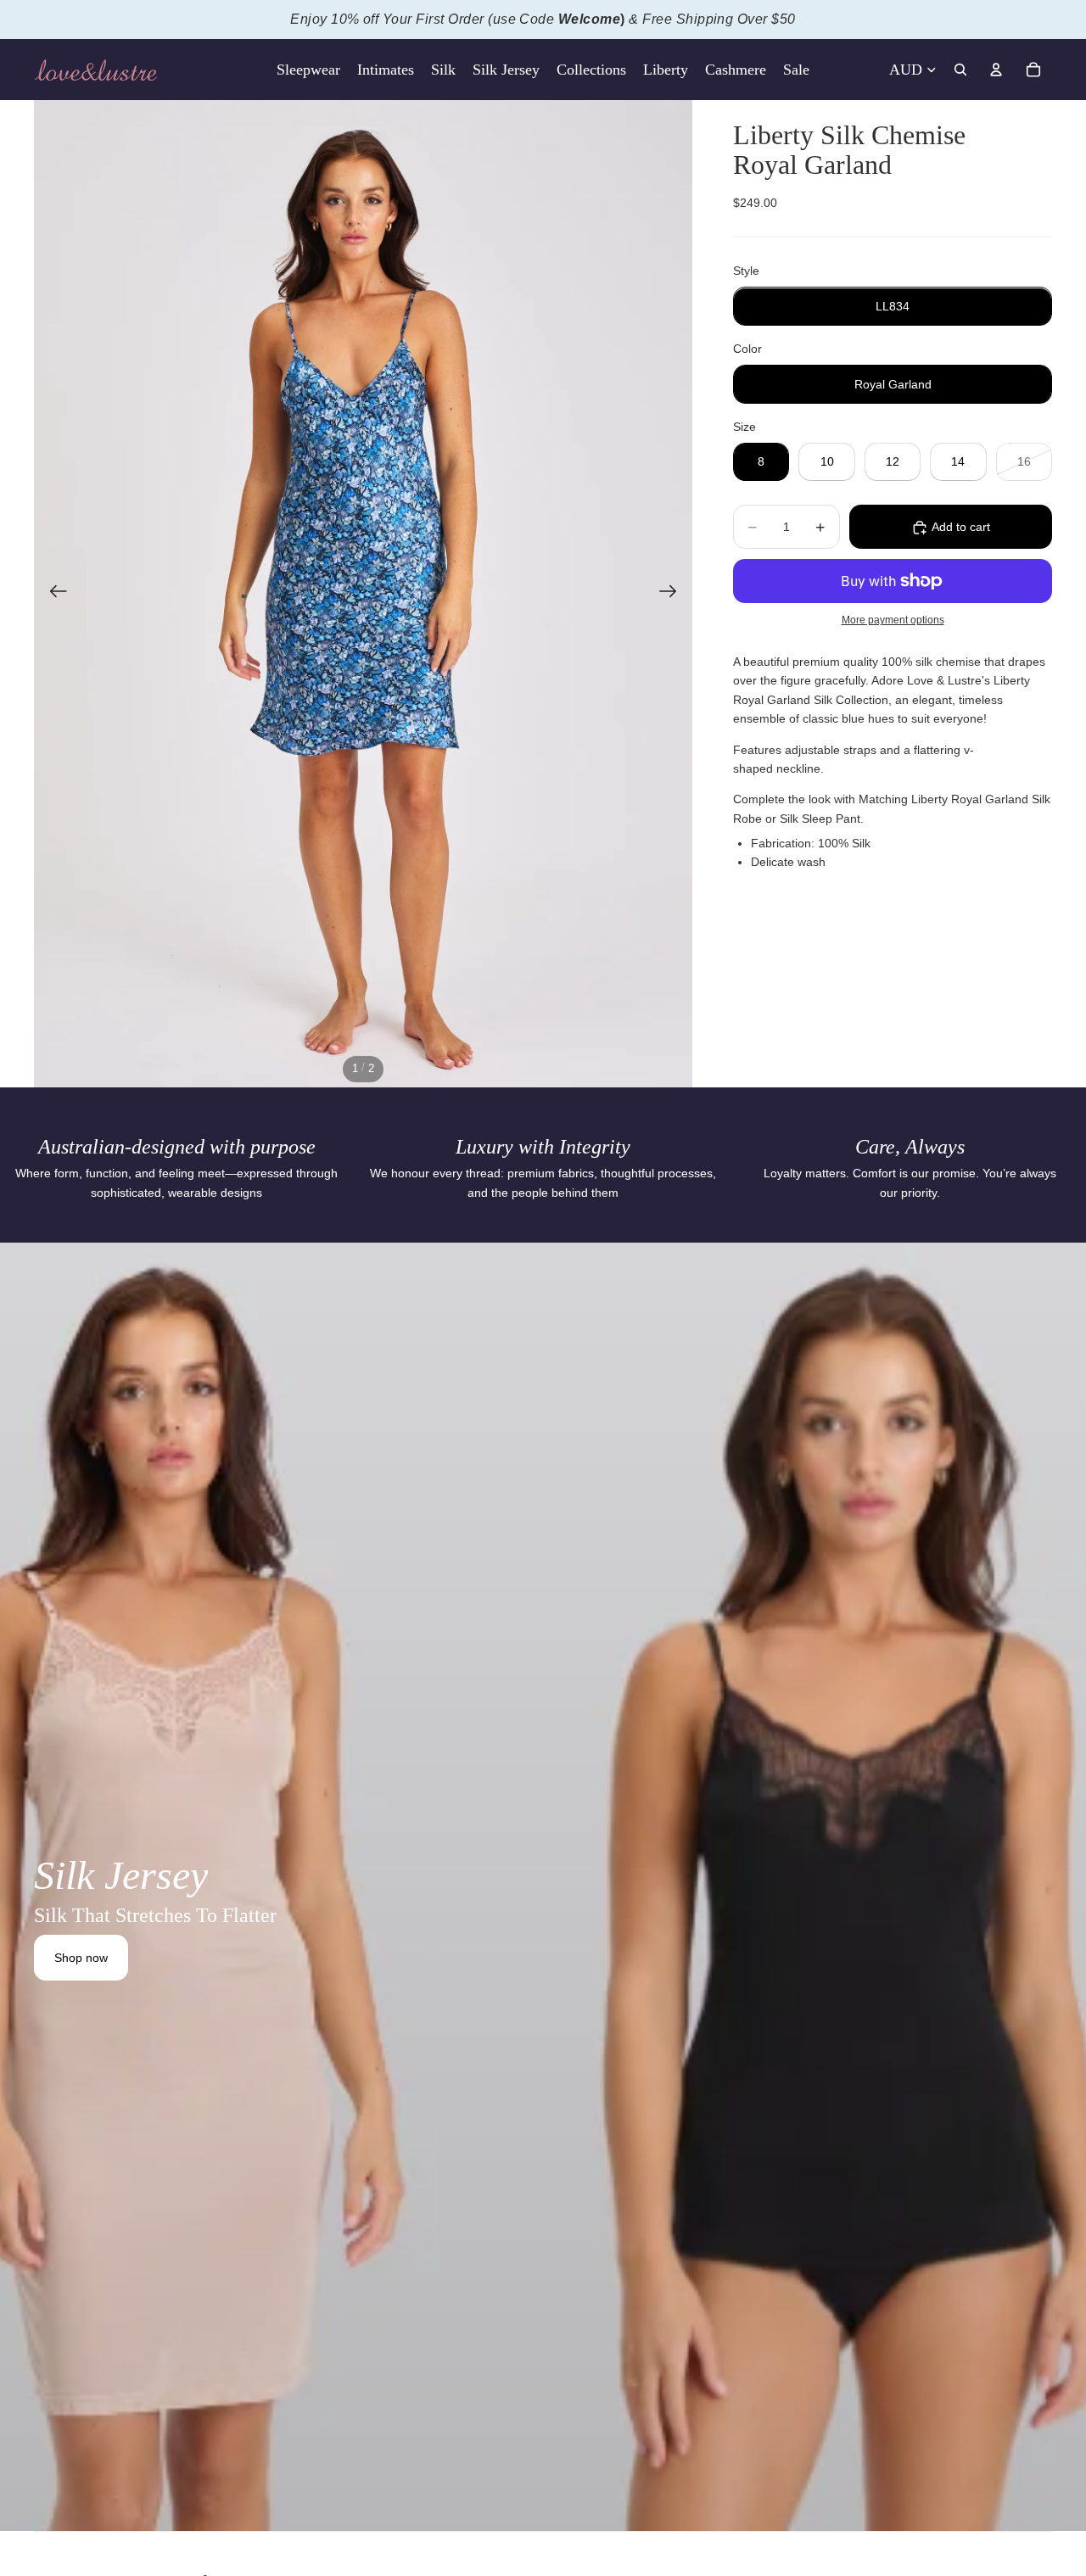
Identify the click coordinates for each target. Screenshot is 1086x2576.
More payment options (893, 620)
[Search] (960, 70)
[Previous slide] (53, 594)
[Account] (996, 70)
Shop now (81, 1958)
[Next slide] (673, 594)
